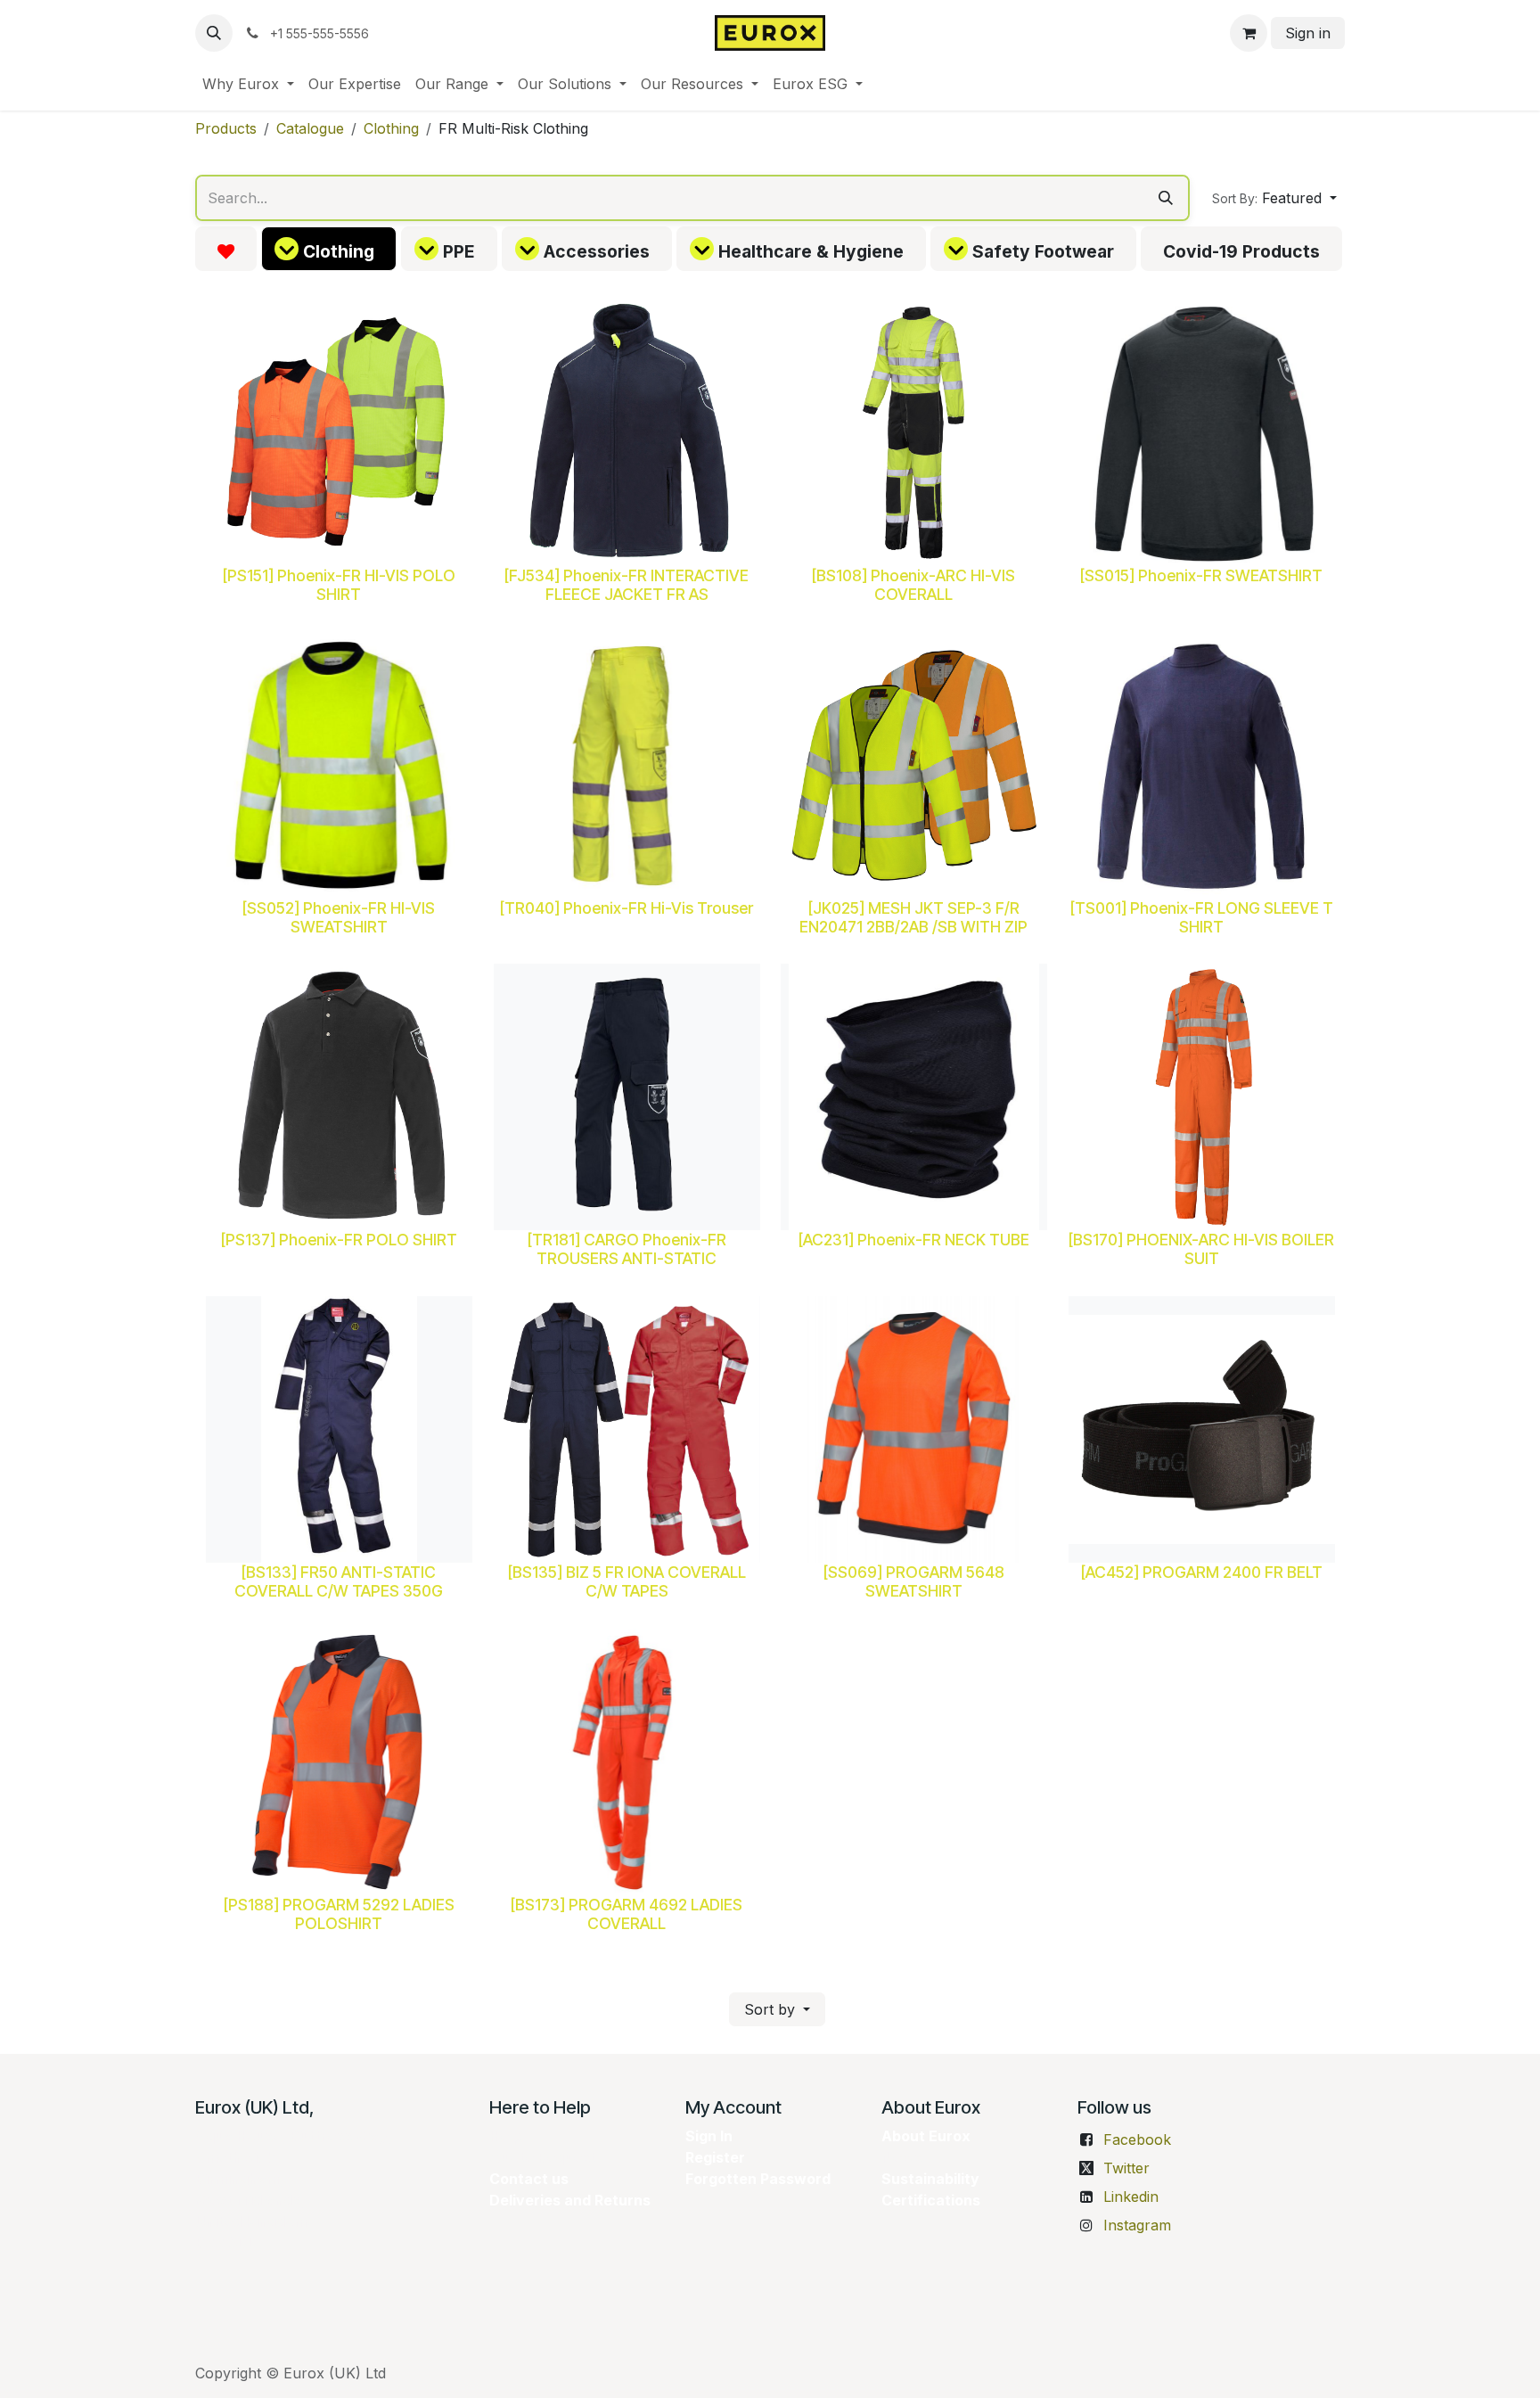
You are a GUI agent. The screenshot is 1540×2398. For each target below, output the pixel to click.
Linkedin (1131, 2197)
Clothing (391, 128)
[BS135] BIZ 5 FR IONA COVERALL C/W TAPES (626, 1581)
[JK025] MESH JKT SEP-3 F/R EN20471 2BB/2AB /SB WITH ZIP (913, 916)
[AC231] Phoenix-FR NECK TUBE (914, 1240)
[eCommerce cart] (1249, 33)
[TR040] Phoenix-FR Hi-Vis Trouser (627, 907)
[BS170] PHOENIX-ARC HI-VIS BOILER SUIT (1201, 1249)
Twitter (1126, 2168)
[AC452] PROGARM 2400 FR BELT (1201, 1571)
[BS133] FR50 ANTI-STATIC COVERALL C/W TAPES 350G (339, 1581)
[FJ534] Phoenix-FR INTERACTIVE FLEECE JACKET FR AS (627, 584)
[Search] (1166, 198)
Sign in (1308, 33)
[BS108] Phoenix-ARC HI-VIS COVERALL (913, 584)
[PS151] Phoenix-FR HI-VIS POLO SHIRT (339, 584)
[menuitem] (248, 84)
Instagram (1137, 2225)
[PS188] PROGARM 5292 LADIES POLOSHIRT (339, 1913)
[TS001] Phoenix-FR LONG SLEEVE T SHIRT (1201, 916)
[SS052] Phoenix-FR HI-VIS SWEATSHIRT (339, 916)
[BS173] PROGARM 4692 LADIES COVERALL (627, 1913)
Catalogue (310, 128)
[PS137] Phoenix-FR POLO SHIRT (339, 1240)
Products (226, 128)
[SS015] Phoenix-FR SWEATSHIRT (1201, 575)
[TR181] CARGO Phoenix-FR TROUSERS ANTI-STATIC (626, 1249)
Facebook (1137, 2139)
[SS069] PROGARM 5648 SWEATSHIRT (914, 1581)
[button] (214, 33)
